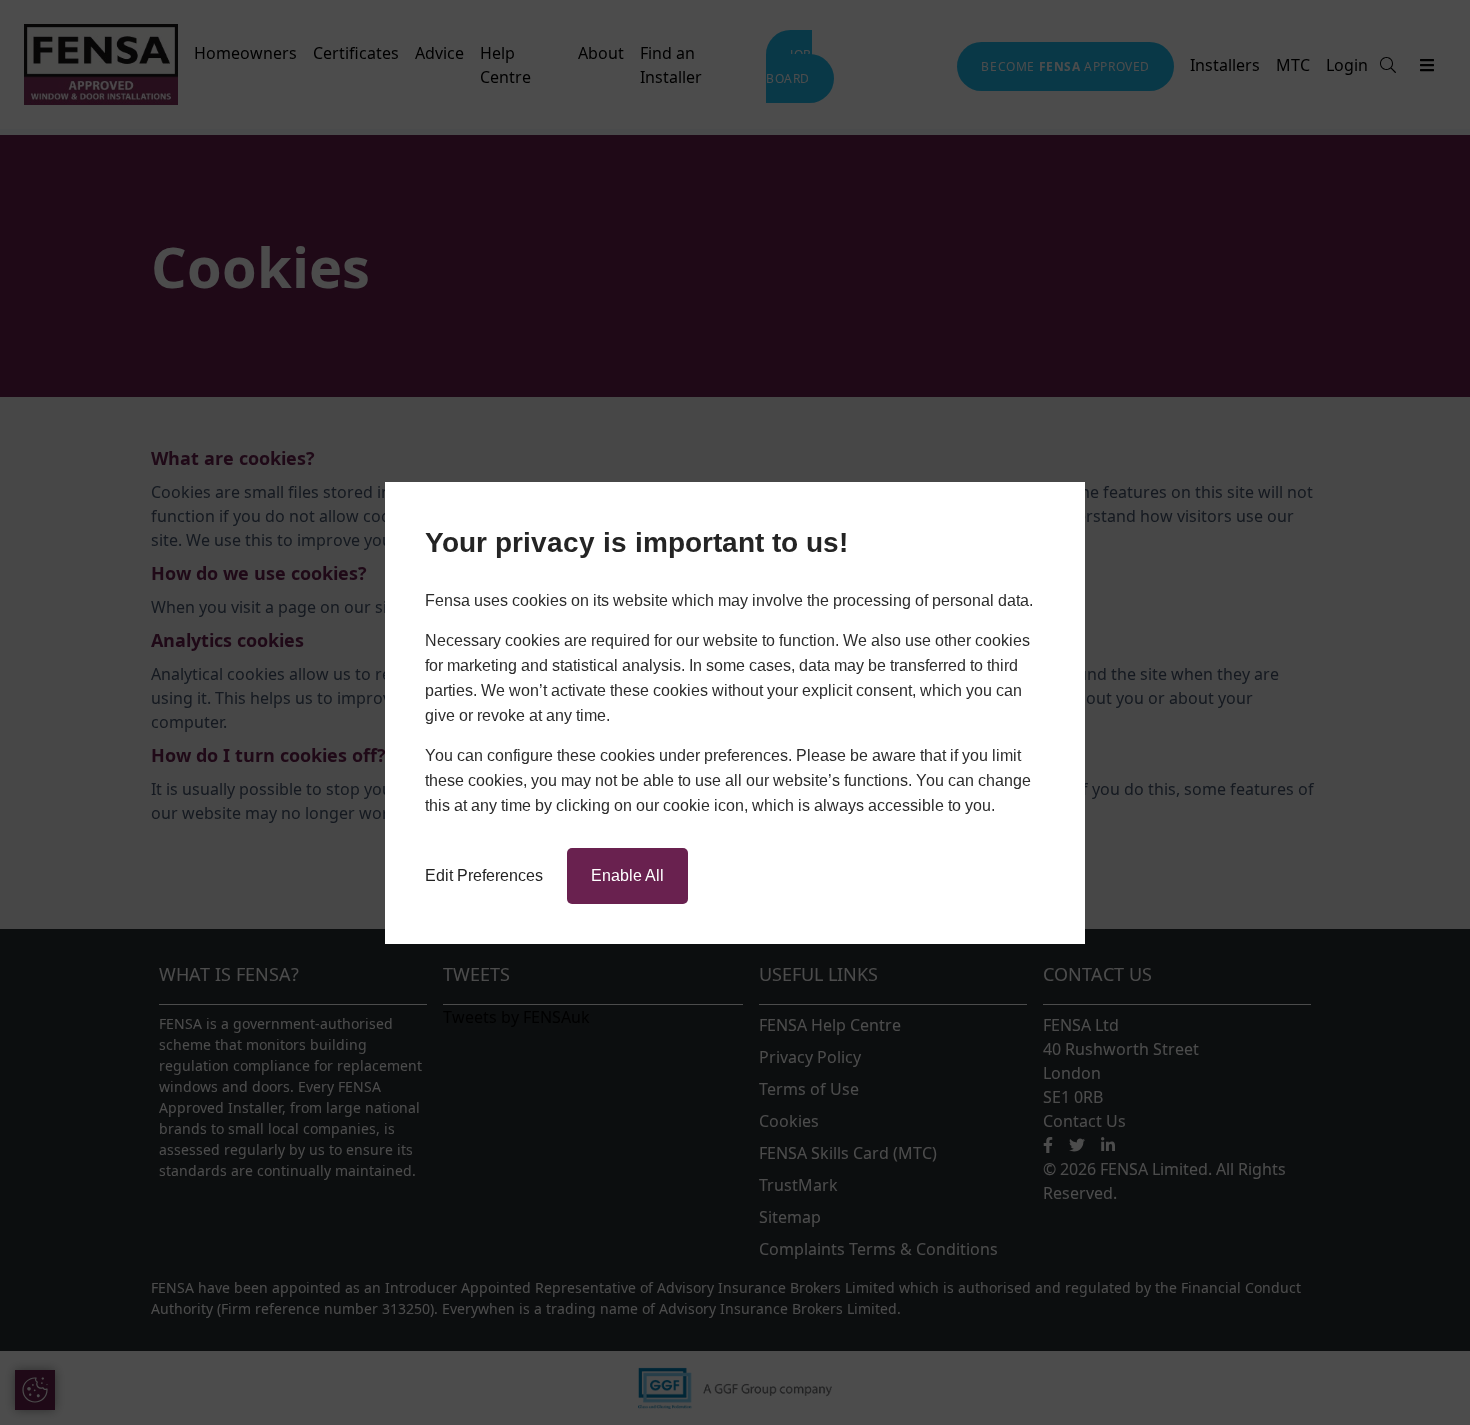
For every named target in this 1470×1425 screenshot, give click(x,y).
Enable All (627, 875)
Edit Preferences (484, 875)
